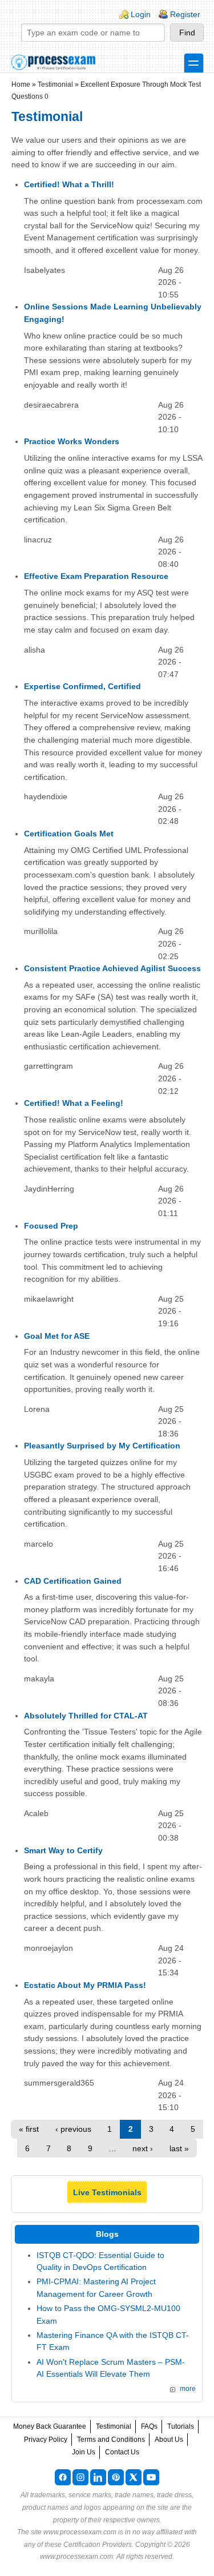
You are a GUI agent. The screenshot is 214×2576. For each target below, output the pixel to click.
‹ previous (73, 2129)
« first (29, 2129)
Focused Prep (51, 1226)
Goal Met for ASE (57, 1336)
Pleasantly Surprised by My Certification (102, 1446)
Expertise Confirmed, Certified (82, 686)
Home (21, 84)
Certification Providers (98, 2545)
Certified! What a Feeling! (74, 1103)
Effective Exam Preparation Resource (96, 576)
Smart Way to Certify (63, 1850)
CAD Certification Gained (73, 1581)
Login (141, 14)
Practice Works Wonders (72, 441)
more (188, 2389)
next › (143, 2148)
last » (179, 2148)
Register (185, 14)
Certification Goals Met (69, 834)
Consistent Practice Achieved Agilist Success (112, 968)
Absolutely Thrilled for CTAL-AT (86, 1716)
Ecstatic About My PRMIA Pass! (85, 1985)
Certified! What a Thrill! (69, 184)
